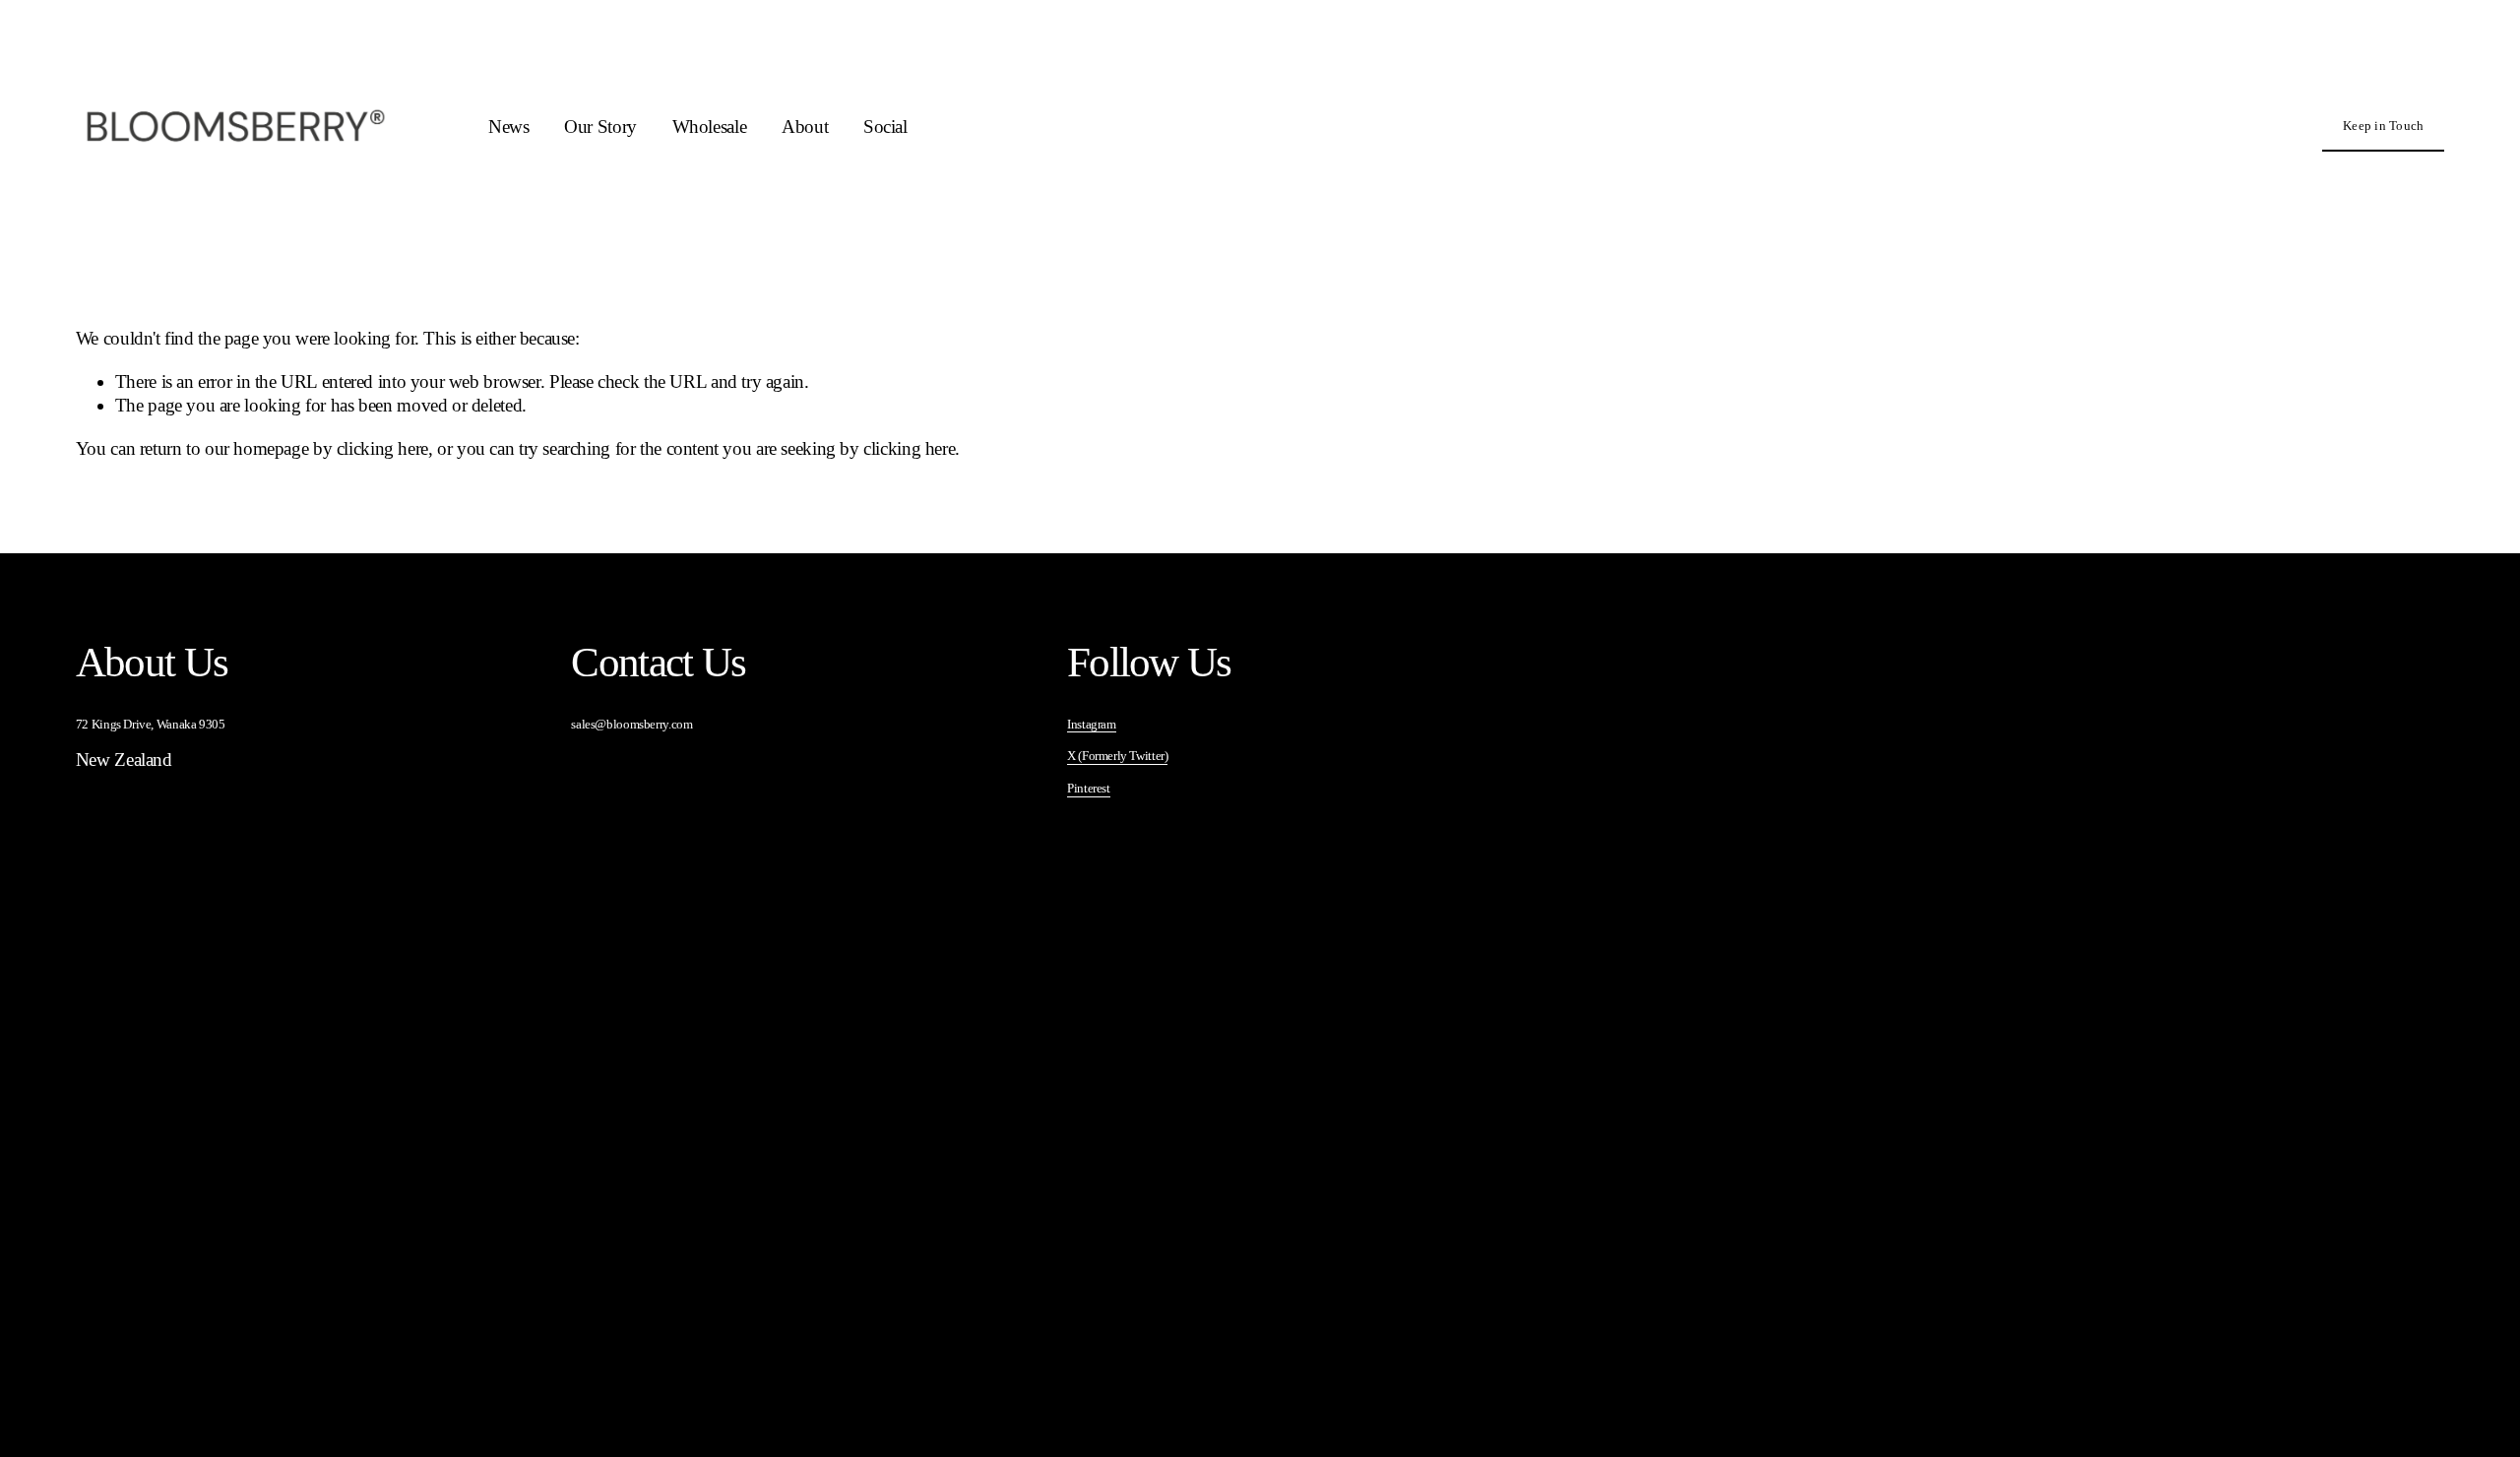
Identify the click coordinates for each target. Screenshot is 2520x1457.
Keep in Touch (2383, 126)
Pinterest (1089, 788)
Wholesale (710, 127)
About (805, 127)
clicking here (382, 448)
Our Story (600, 127)
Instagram (1092, 724)
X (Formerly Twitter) (1117, 756)
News (508, 127)
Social (885, 127)
